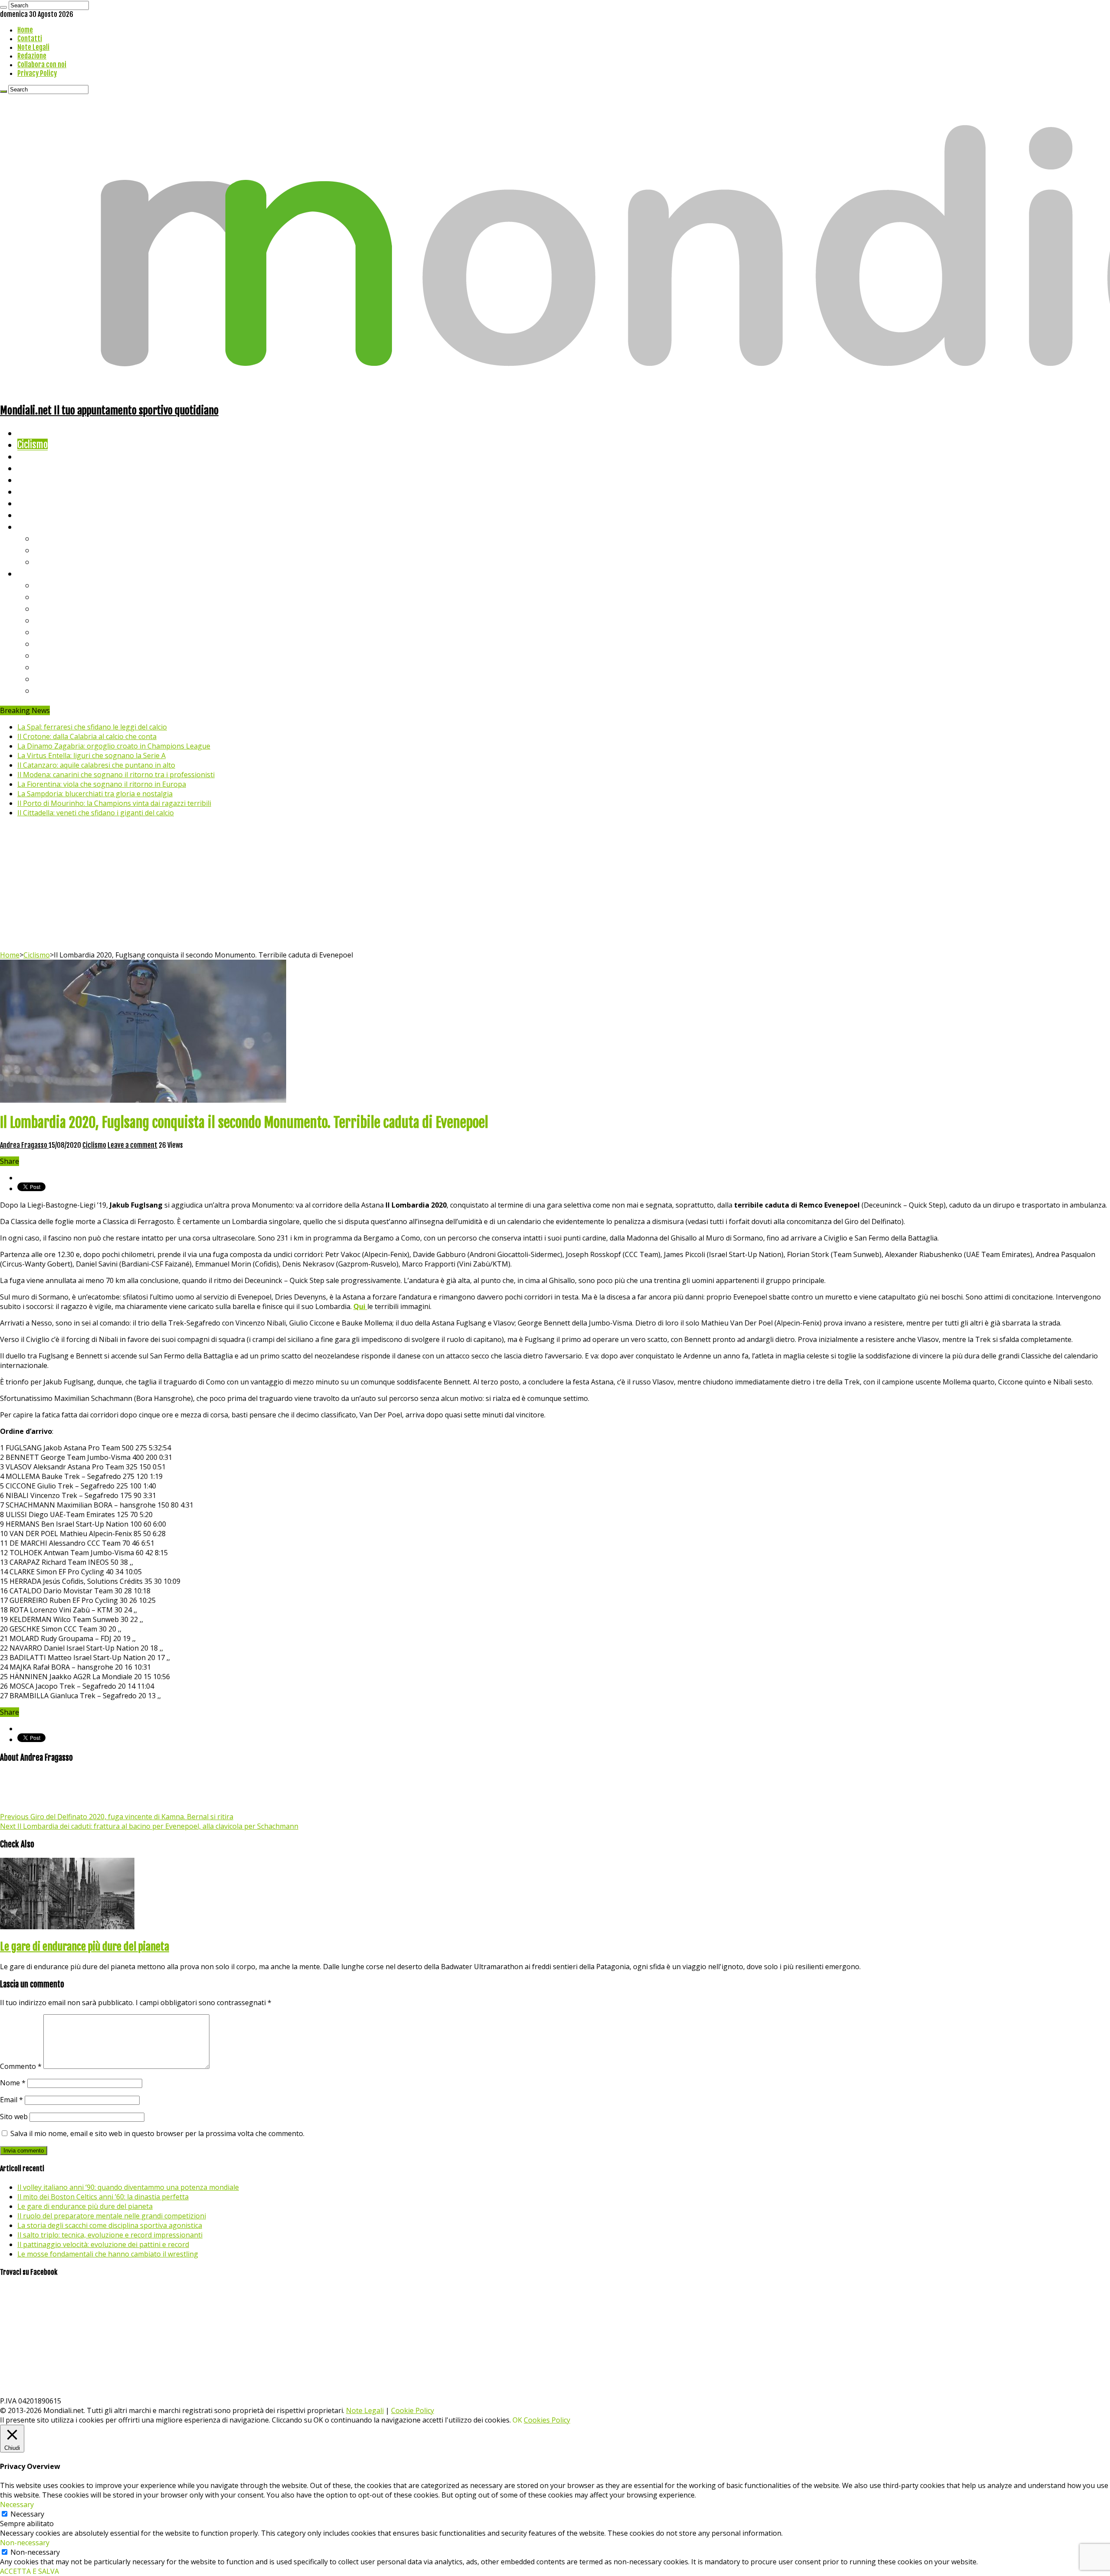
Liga (42, 620)
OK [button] (517, 2420)
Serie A (48, 585)
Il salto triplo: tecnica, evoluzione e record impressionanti (110, 2235)
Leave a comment (132, 1145)
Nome (13, 2083)
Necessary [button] (17, 2504)
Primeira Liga (59, 667)
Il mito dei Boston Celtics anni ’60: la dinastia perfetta (103, 2197)
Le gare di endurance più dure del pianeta (85, 1947)
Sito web (14, 2117)
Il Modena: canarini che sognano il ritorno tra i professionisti (116, 775)
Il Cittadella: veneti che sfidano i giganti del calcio (96, 813)
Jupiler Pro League (69, 690)
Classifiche (37, 573)
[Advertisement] (555, 885)
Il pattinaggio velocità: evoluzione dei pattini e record (103, 2244)
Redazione (32, 56)
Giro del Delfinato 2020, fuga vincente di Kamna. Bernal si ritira (117, 1817)
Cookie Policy (413, 2410)
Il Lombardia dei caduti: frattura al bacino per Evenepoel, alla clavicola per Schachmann (149, 1826)
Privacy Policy (37, 73)
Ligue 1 (47, 643)
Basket (48, 562)
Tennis (47, 550)
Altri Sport (37, 456)
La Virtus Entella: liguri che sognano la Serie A (91, 756)
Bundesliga (55, 632)
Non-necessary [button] (25, 2543)
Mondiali (33, 480)
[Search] (3, 7)
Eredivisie (53, 655)
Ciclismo (33, 445)
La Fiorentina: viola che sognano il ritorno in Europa (102, 784)
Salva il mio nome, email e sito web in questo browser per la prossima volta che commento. (157, 2133)
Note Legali (33, 47)
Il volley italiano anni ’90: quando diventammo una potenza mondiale (128, 2187)
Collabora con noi (42, 65)
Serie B (48, 597)
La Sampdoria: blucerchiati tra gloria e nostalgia (95, 794)
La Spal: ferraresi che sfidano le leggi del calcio (92, 727)
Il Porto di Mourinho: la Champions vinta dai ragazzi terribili (114, 803)
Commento (21, 2066)
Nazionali (34, 468)
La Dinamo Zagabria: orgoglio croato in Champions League (114, 746)
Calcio (28, 515)
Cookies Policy (547, 2420)
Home (25, 30)
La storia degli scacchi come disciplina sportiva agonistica (110, 2225)
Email (11, 2100)
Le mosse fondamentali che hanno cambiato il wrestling (108, 2254)
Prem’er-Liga (59, 679)
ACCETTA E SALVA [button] (29, 2571)
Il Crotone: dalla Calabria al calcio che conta (87, 736)
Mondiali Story (44, 491)
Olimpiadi (34, 503)
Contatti (30, 39)
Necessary (27, 2514)
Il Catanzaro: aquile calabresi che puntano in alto (96, 765)
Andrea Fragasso (24, 1145)
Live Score (36, 526)
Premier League (64, 608)
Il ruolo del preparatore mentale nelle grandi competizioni (112, 2216)
